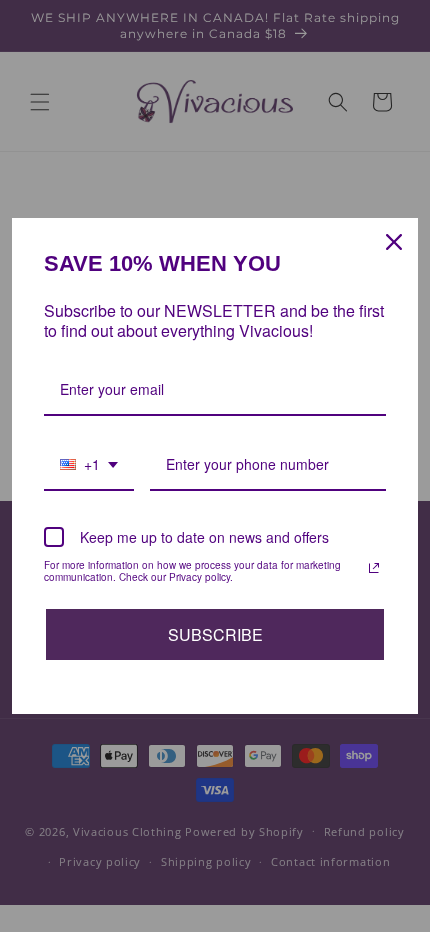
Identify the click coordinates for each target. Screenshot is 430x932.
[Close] (394, 242)
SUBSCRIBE (215, 634)
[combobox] (89, 465)
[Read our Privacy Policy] (374, 568)
